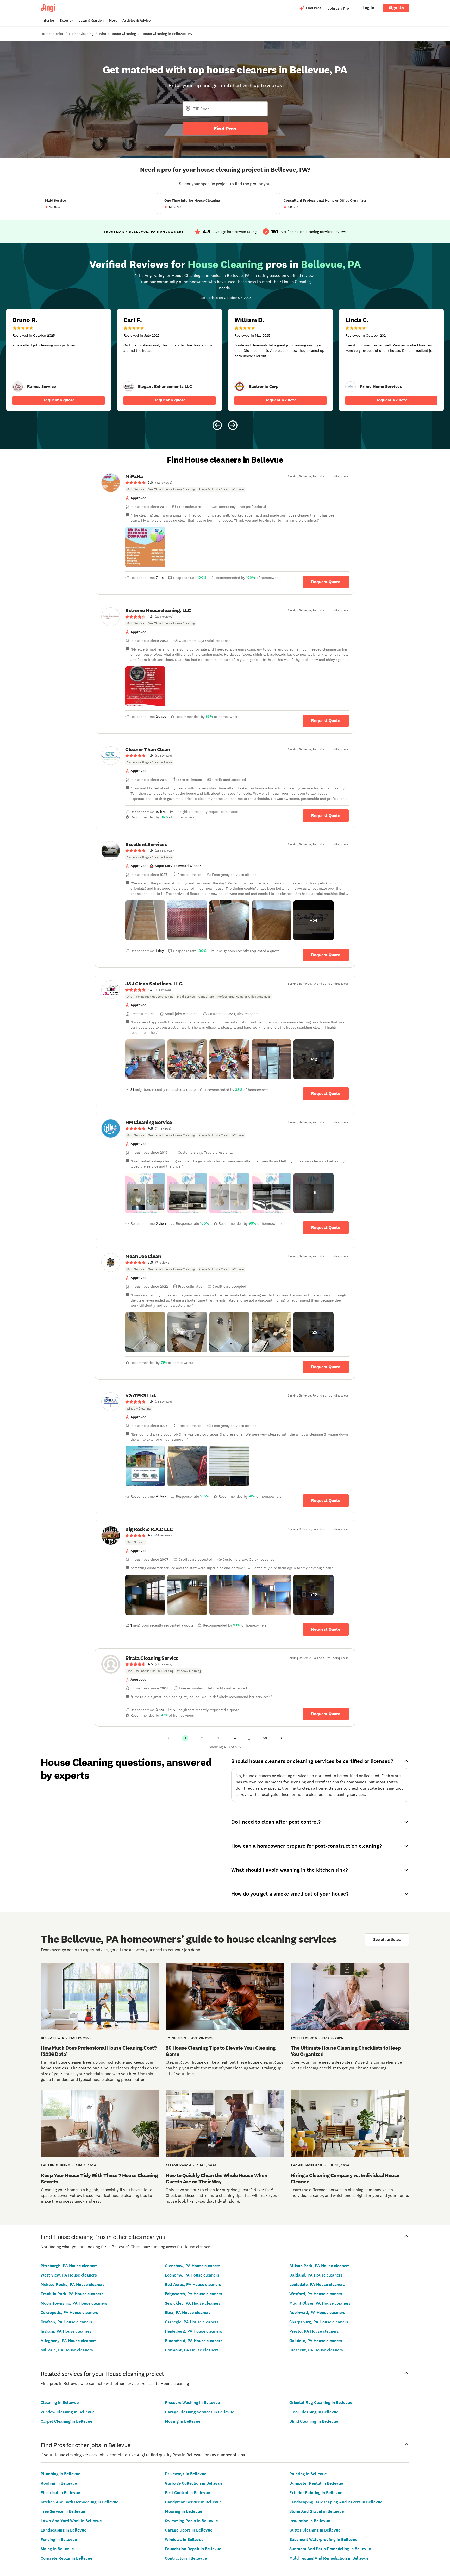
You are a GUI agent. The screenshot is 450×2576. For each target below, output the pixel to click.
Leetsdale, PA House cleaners (317, 2284)
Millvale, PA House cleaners (67, 2350)
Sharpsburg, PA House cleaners (319, 2322)
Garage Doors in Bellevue (189, 2530)
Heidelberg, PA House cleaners (193, 2331)
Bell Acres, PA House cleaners (193, 2284)
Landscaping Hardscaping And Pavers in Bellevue (336, 2502)
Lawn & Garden (91, 20)
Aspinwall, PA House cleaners (317, 2313)
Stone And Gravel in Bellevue (317, 2511)
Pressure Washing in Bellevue (192, 2403)
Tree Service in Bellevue (63, 2511)
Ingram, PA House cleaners (66, 2331)
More (113, 20)
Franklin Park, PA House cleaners (72, 2294)
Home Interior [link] (52, 34)
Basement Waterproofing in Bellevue (323, 2539)
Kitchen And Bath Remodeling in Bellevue (79, 2502)
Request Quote (326, 582)
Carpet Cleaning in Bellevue (66, 2421)
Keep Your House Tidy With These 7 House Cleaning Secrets (99, 2178)
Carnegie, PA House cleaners (192, 2322)
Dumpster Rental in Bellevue (316, 2483)
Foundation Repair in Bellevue (193, 2549)
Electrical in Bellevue (60, 2493)
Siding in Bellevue (57, 2549)
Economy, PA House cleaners (192, 2275)
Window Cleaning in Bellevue (68, 2412)
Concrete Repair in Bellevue (66, 2558)
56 (265, 1738)
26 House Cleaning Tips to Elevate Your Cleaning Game (221, 2051)
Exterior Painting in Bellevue (316, 2493)
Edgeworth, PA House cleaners (193, 2294)
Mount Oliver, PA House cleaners (320, 2303)
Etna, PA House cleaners (188, 2313)
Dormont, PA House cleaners (192, 2350)
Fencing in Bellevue (59, 2539)
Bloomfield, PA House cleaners (194, 2341)
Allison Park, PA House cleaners (320, 2266)
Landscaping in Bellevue (63, 2530)
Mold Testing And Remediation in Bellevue (329, 2558)
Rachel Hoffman (307, 2165)
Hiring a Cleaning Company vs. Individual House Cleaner (345, 2178)
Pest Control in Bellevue (187, 2493)
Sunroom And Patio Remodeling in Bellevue (330, 2549)
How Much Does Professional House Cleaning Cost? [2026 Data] (99, 2051)
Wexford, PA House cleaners (316, 2294)
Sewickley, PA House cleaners (193, 2303)
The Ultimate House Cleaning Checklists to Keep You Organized (346, 2051)
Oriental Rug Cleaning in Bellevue (321, 2403)
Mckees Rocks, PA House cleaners (73, 2284)
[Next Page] (281, 1738)
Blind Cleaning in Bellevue (314, 2421)
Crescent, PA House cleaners (316, 2350)
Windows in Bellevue (184, 2539)
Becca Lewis (52, 2038)
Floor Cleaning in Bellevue (314, 2412)
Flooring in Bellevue (183, 2511)
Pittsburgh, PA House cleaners (69, 2266)
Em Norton (176, 2038)
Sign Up (396, 8)
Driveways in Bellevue (186, 2474)
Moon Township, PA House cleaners (74, 2303)
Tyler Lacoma (304, 2038)
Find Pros (225, 129)
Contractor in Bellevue (186, 2558)
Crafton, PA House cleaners (66, 2322)
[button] (145, 547)
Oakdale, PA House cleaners (316, 2341)
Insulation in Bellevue (310, 2521)
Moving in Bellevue (183, 2421)
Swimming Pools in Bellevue (191, 2521)
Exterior (66, 20)
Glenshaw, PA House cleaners (193, 2266)
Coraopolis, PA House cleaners (69, 2313)
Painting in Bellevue (308, 2474)
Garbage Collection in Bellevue (194, 2483)
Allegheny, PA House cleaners (69, 2341)
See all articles (387, 1939)
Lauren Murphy (56, 2165)
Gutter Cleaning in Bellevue (315, 2530)
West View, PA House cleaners (69, 2275)
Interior (48, 20)
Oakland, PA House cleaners (316, 2275)
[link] (18, 387)
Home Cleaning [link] (81, 34)
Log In (368, 8)
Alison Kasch (178, 2165)
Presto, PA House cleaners (314, 2331)
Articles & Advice (136, 20)
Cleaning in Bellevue (60, 2403)
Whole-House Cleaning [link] (117, 34)
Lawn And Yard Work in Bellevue (71, 2521)
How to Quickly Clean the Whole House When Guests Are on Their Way (217, 2178)
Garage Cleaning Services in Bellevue (199, 2412)
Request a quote (59, 400)
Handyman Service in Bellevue (193, 2502)
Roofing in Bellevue (59, 2483)
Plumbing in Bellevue (60, 2474)
